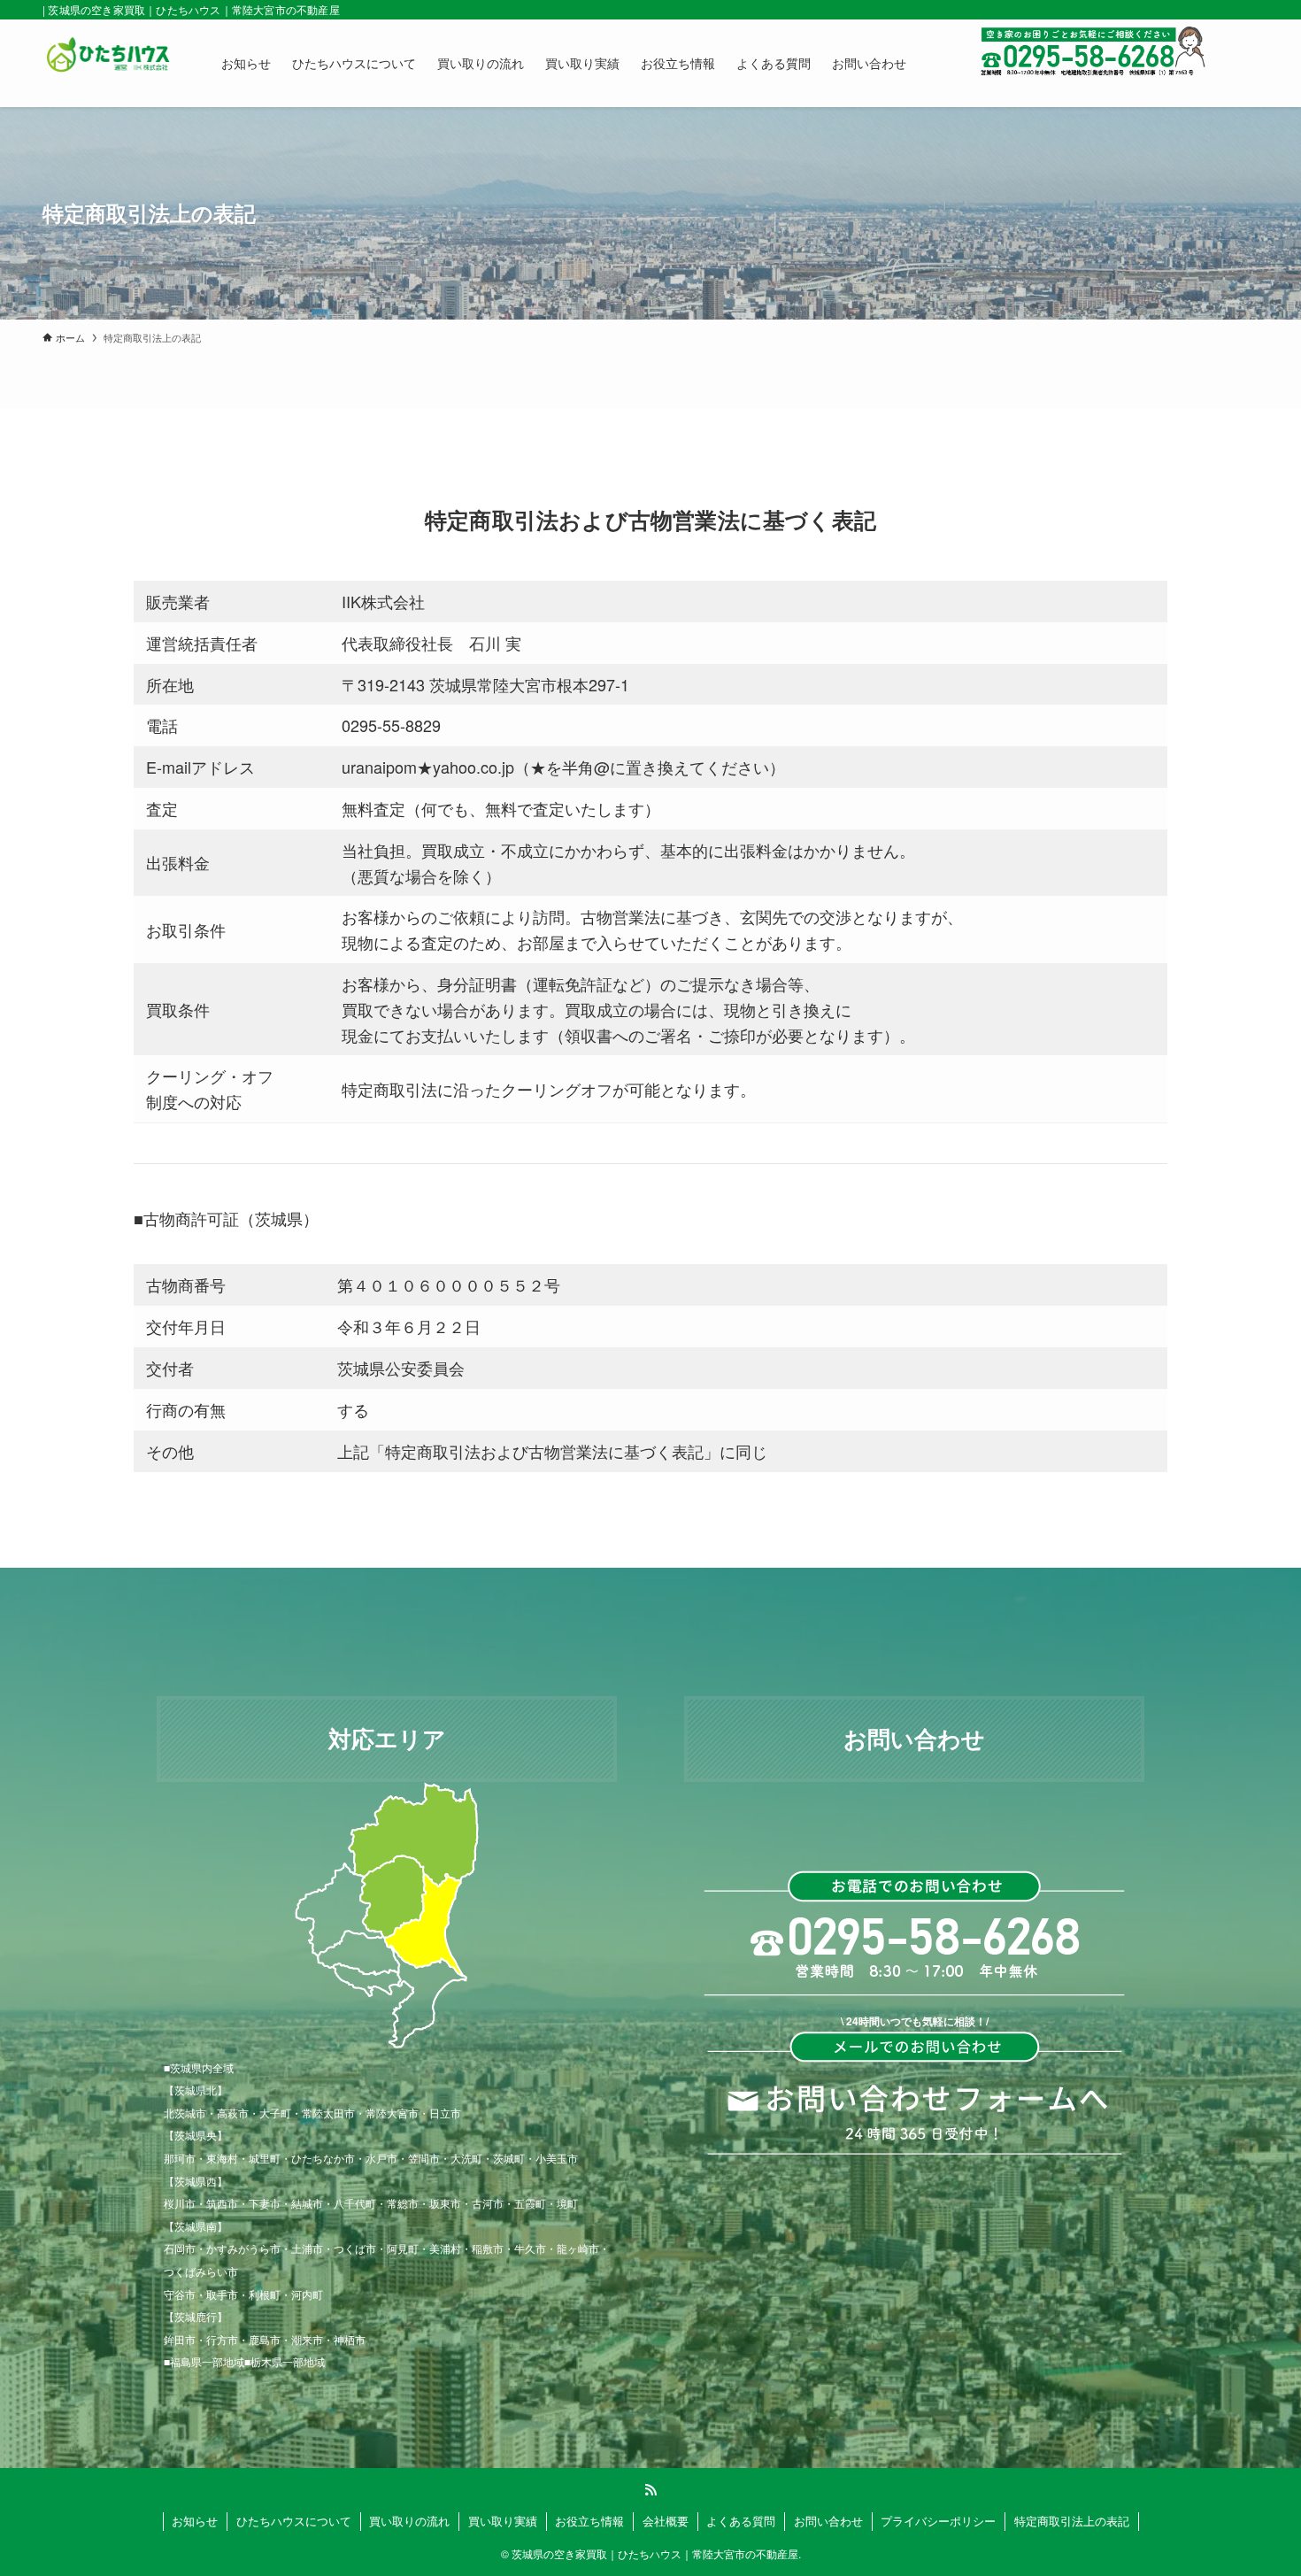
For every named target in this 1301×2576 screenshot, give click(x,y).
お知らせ (195, 2521)
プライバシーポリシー (938, 2521)
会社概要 (666, 2521)
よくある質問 (741, 2521)
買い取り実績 (503, 2521)
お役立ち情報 (589, 2521)
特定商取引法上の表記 (1072, 2521)
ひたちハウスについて (294, 2521)
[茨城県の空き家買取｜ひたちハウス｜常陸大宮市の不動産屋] (109, 63)
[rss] (650, 2490)
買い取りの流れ (409, 2521)
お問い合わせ (828, 2521)
